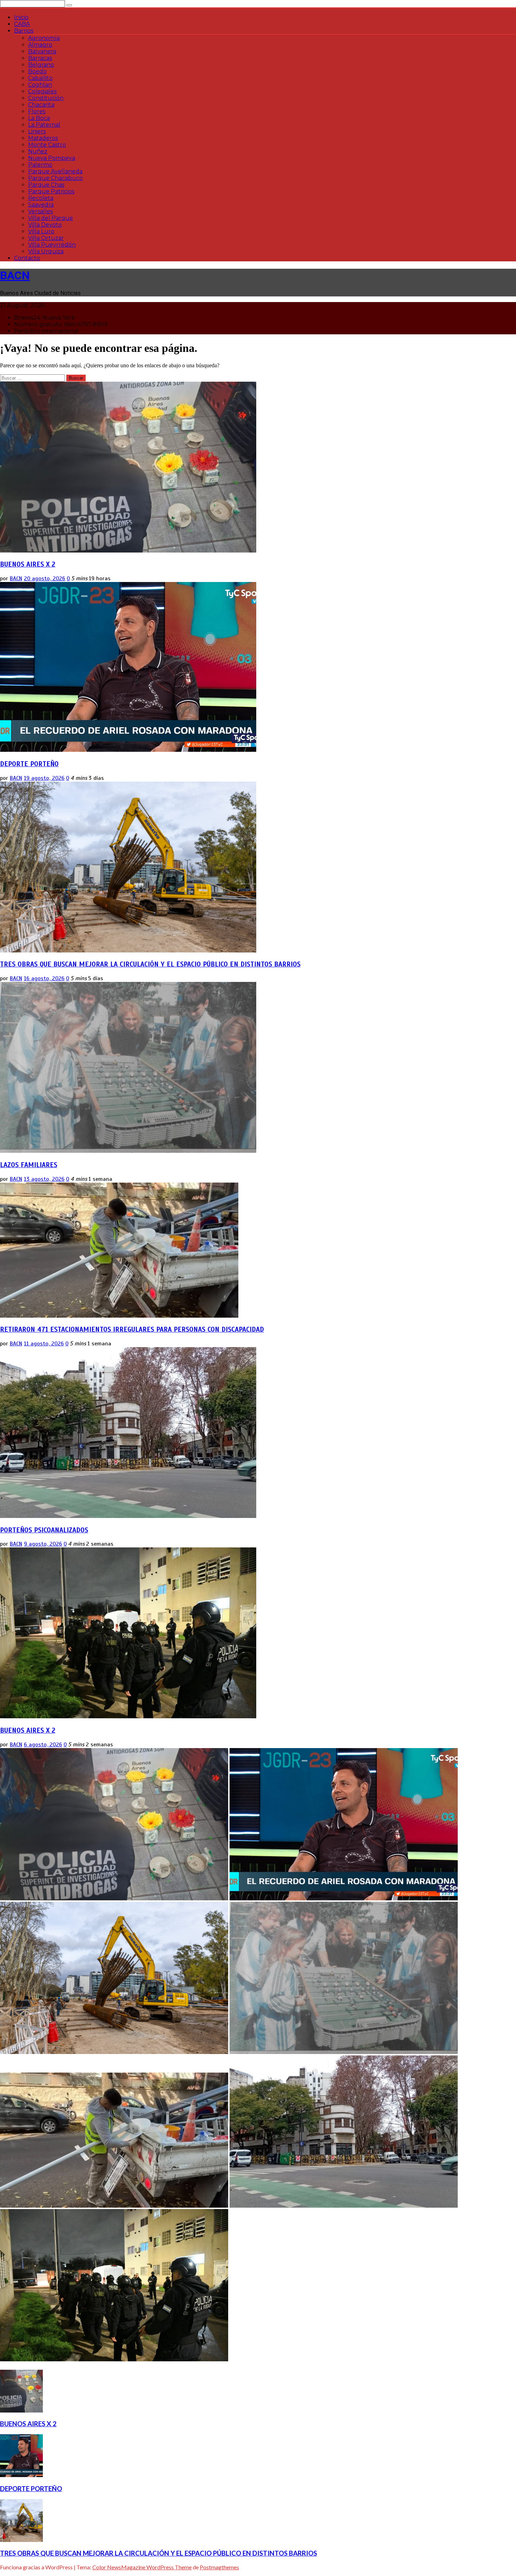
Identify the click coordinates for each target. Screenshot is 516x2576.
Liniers (37, 131)
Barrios (24, 31)
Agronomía (44, 38)
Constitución (46, 98)
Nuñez (38, 151)
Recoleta (41, 198)
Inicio (21, 17)
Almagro (40, 45)
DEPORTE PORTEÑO (29, 764)
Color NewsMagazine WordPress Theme (142, 2567)
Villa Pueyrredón (52, 245)
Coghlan (40, 85)
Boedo (37, 71)
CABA (22, 24)
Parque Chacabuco (55, 178)
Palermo (40, 165)
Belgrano (41, 65)
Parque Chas (46, 185)
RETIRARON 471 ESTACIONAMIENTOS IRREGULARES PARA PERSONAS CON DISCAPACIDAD (132, 1329)
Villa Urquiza (46, 251)
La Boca (39, 118)
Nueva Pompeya (52, 158)
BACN (15, 275)
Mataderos (43, 138)
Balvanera (42, 51)
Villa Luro (41, 231)
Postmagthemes (219, 2567)
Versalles (40, 211)
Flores (37, 111)
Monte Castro (47, 145)
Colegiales (42, 91)
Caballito (40, 78)
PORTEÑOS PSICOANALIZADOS (44, 1530)
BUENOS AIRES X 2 (28, 564)
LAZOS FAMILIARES (29, 1165)
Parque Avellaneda (55, 171)
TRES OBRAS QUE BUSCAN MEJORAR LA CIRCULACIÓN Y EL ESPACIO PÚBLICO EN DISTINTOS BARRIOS (150, 964)
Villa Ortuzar (46, 238)
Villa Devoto (45, 225)
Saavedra (41, 205)
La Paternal (44, 125)
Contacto (27, 258)
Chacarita (41, 105)
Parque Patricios (51, 191)
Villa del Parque (51, 218)
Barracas (40, 58)
